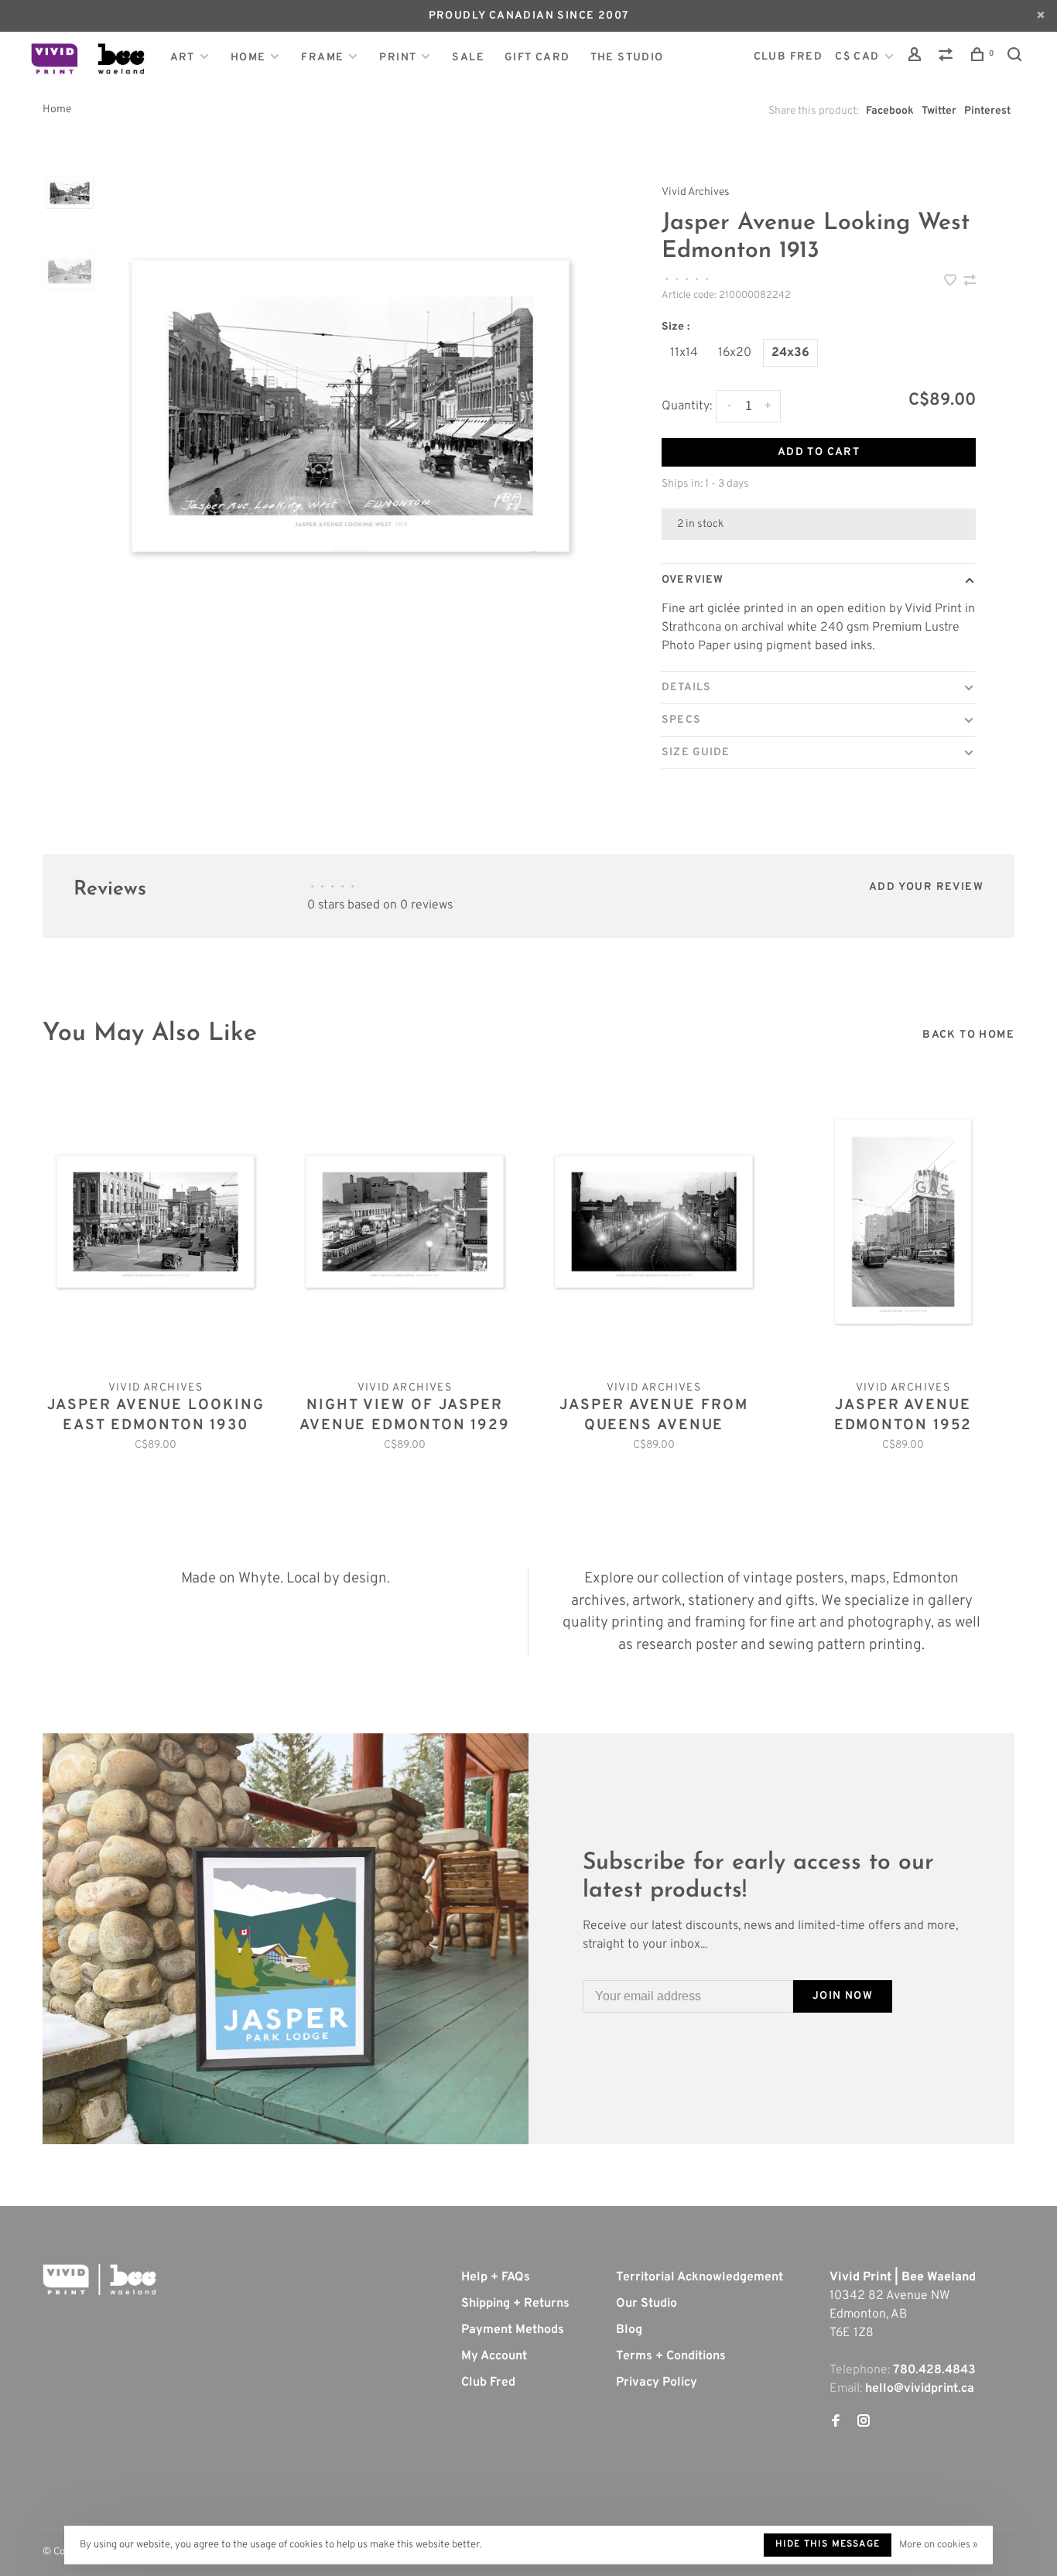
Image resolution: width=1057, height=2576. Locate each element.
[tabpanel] (351, 406)
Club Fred (488, 2383)
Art (183, 58)
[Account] (917, 58)
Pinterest (987, 111)
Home (248, 58)
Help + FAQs (496, 2277)
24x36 (790, 353)
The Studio (627, 58)
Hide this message (828, 2544)
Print (398, 58)
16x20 (735, 353)
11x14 (684, 353)
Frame (322, 58)
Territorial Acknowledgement (700, 2277)
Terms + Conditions (671, 2356)
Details (686, 688)
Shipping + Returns (515, 2304)
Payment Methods (513, 2330)
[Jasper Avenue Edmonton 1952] (903, 1222)
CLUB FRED (788, 57)
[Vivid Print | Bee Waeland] (99, 2280)
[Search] (1017, 58)
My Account (494, 2356)
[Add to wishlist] (952, 282)
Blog (629, 2330)
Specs (681, 720)
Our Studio (647, 2304)
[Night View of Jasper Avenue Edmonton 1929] (405, 1222)
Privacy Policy (657, 2383)
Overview (693, 580)
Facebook (890, 111)
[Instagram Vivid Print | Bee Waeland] (864, 2423)
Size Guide (696, 753)
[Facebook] (836, 2423)
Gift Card (537, 58)
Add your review (926, 887)
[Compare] (948, 58)
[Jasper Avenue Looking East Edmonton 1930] (156, 1222)
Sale (468, 58)
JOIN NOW (843, 1996)
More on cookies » (938, 2545)
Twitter (939, 111)
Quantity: (687, 406)
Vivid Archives (696, 192)
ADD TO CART (819, 452)
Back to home (968, 1035)
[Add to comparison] (970, 282)
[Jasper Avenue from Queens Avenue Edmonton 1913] (654, 1222)
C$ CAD (859, 57)
